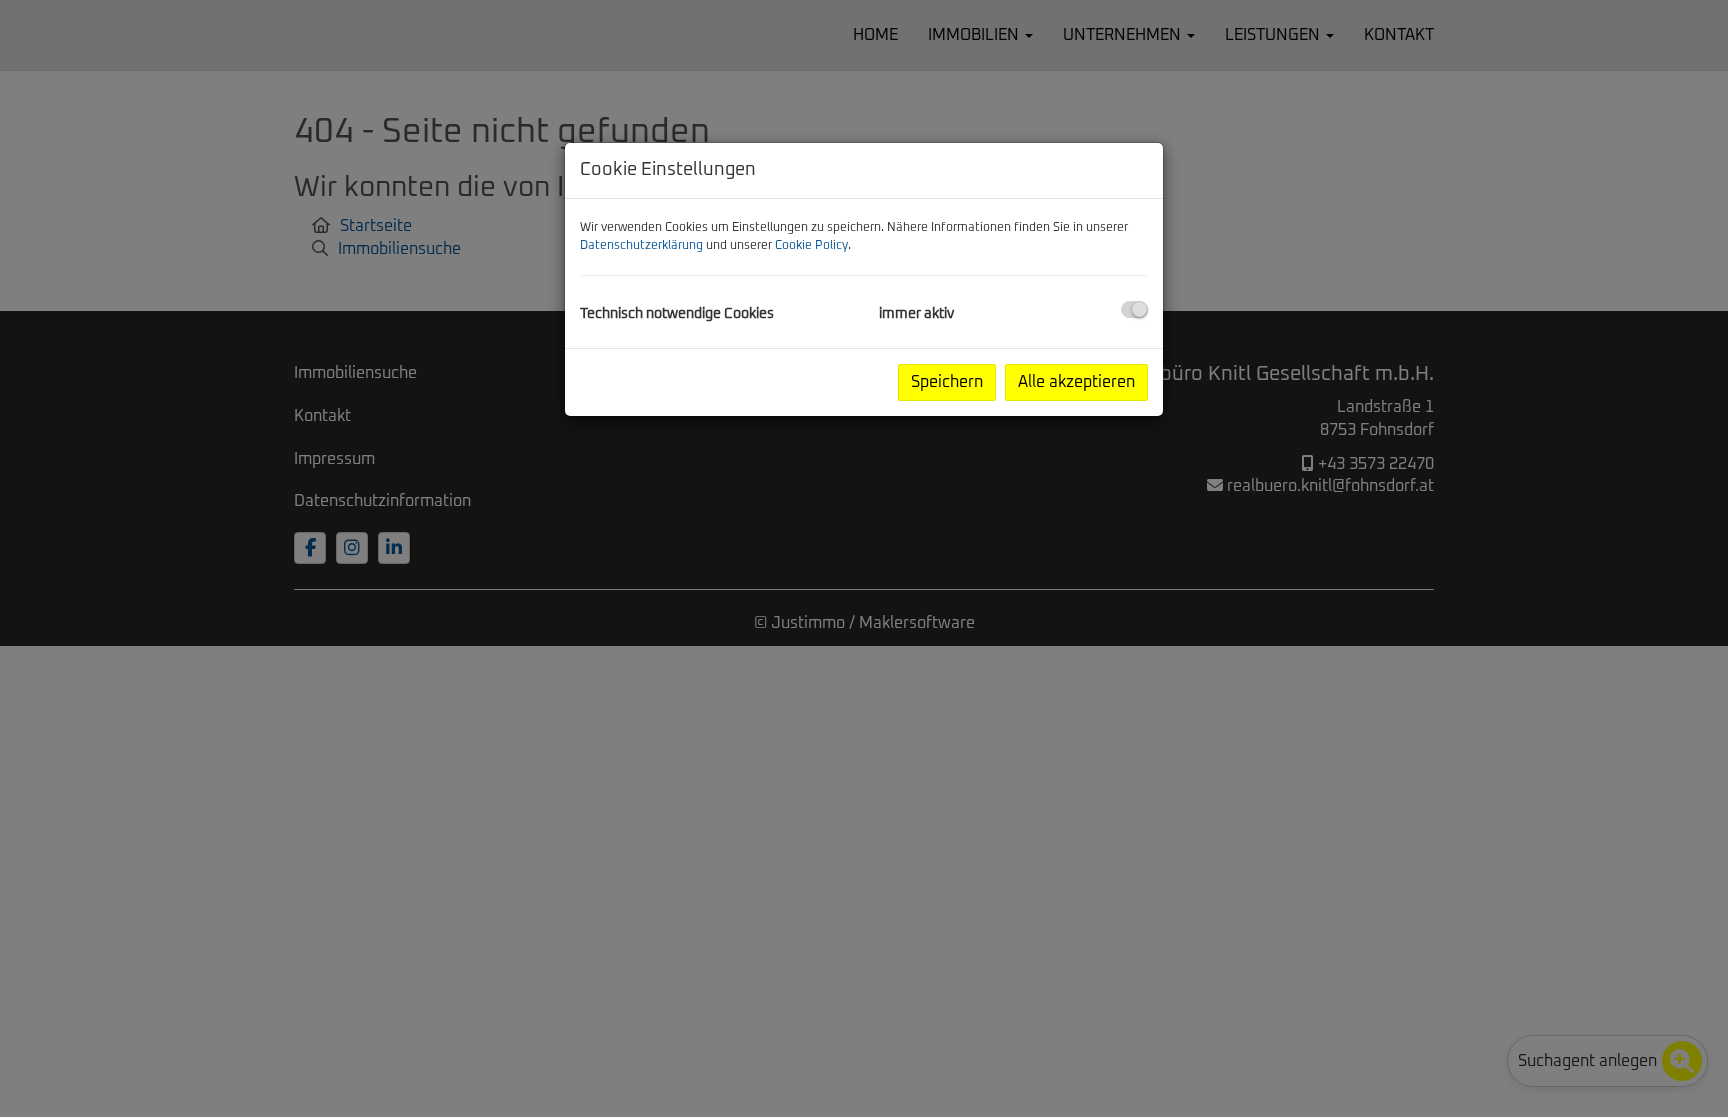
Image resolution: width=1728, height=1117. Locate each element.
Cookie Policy (811, 246)
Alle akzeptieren (1076, 382)
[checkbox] (1134, 309)
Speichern (947, 382)
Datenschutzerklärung (641, 246)
